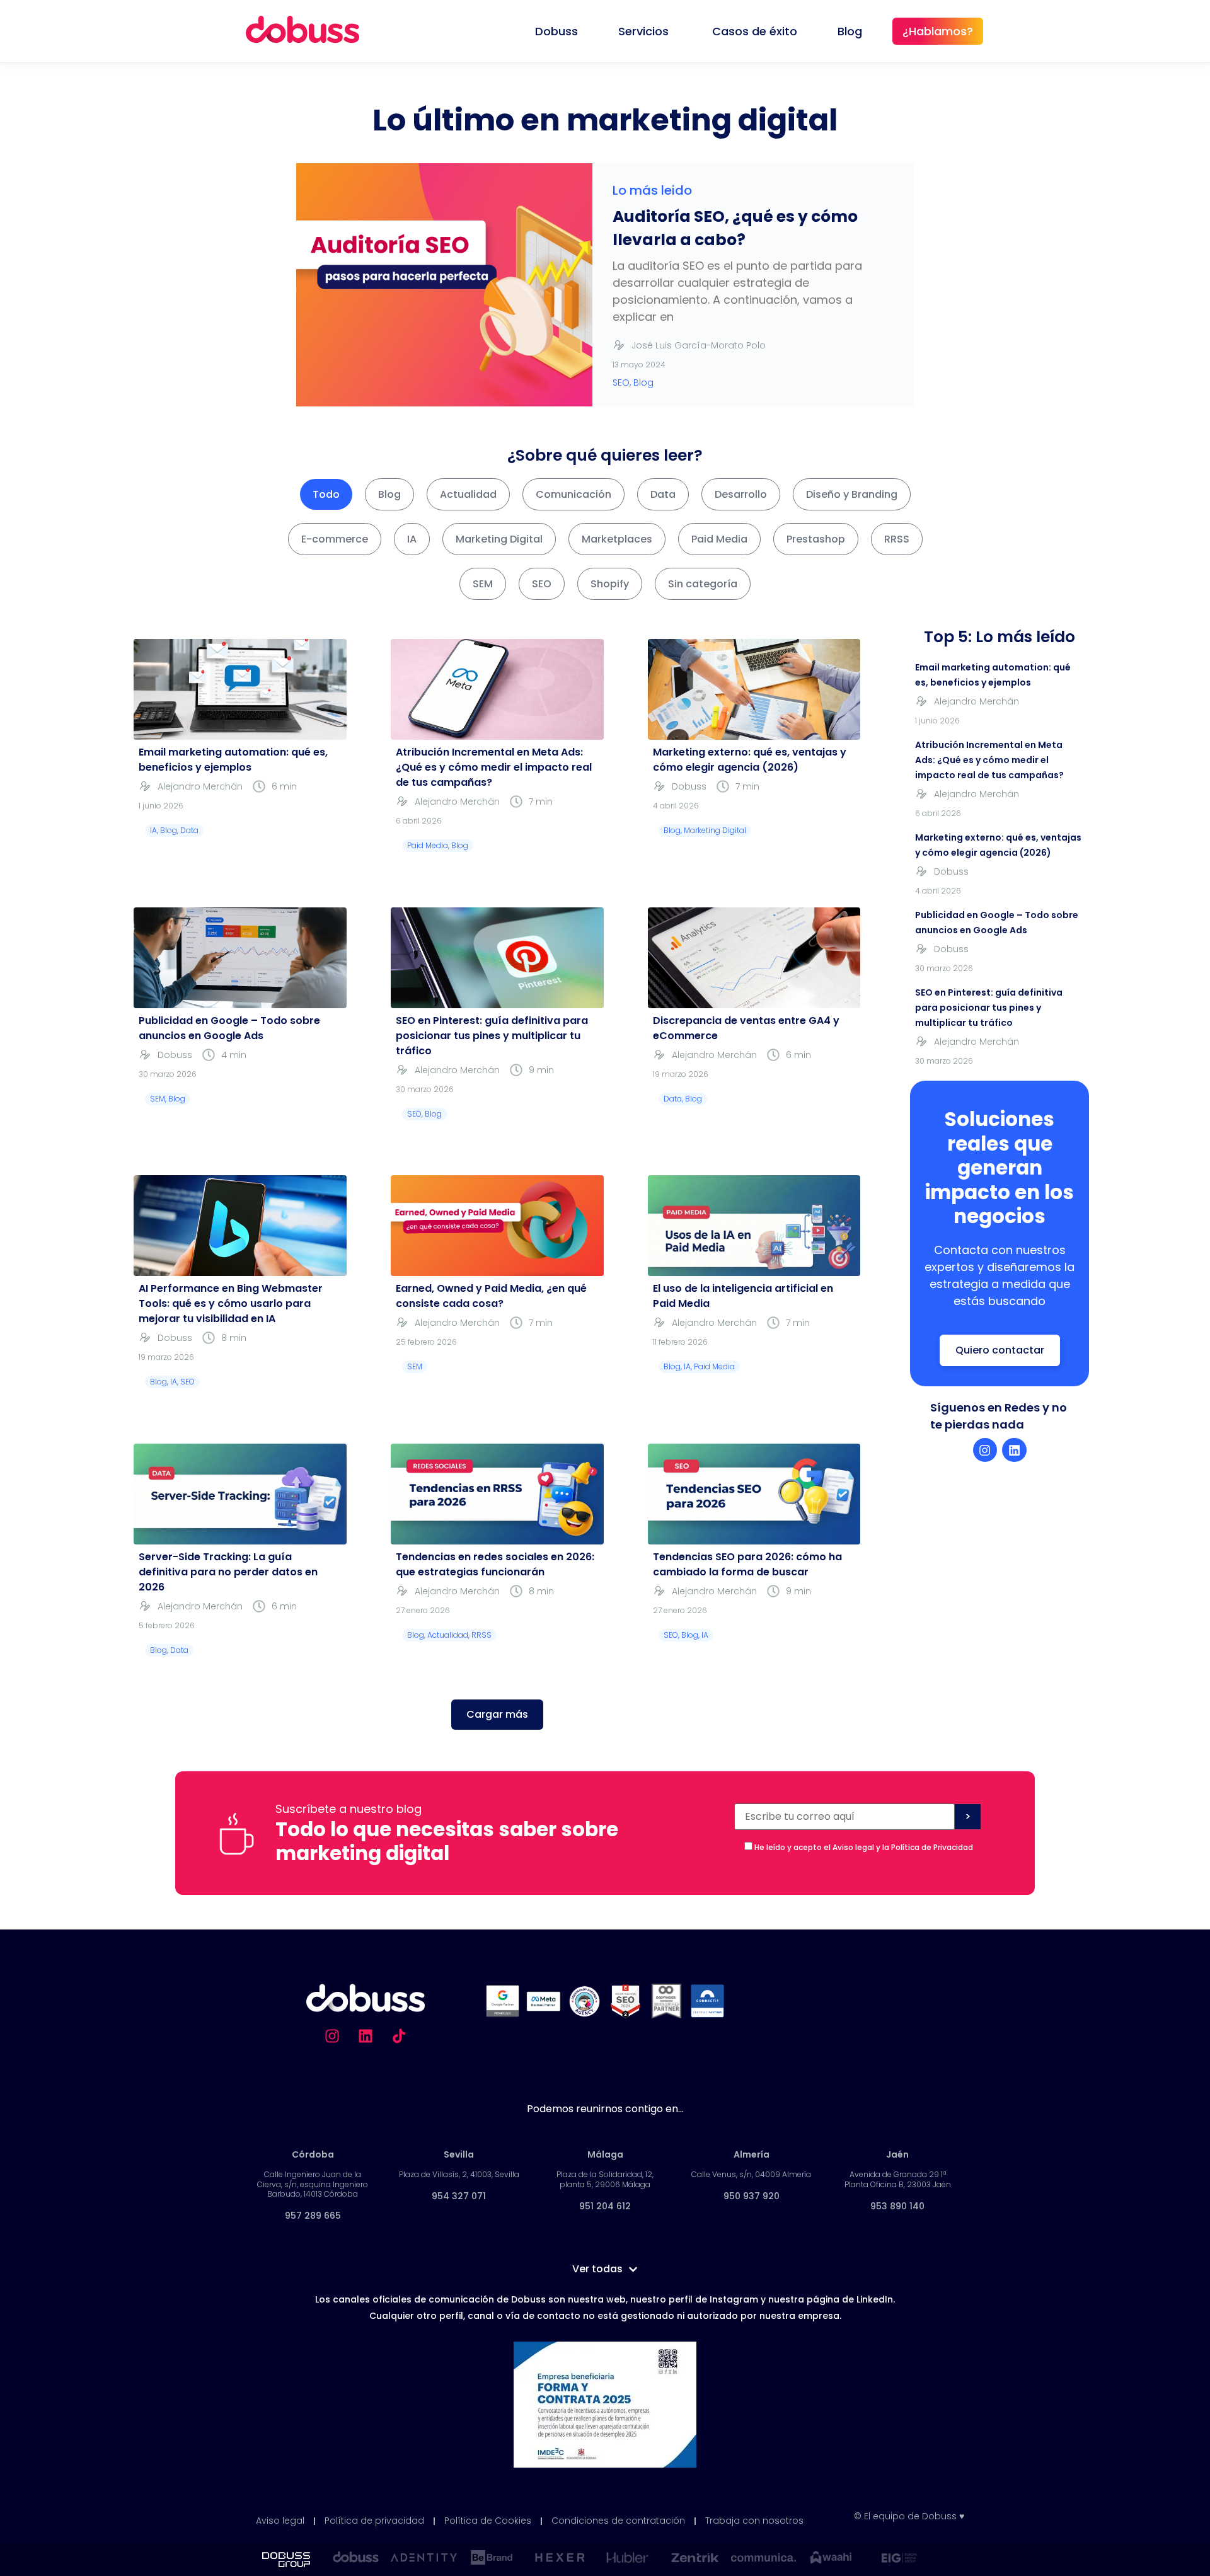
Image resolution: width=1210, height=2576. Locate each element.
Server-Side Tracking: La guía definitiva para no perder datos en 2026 (228, 1572)
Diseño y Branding (852, 494)
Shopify (610, 584)
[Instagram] (985, 1450)
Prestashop (816, 539)
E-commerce (335, 539)
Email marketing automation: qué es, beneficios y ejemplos (233, 760)
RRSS (897, 539)
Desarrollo (741, 494)
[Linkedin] (1014, 1450)
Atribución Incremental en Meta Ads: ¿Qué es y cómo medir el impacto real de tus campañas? (494, 767)
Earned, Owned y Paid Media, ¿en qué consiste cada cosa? (491, 1296)
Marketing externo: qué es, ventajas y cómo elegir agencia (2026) (750, 760)
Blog (389, 494)
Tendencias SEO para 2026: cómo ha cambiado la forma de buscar (747, 1564)
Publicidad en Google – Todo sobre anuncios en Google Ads (229, 1028)
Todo (326, 494)
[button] (497, 1715)
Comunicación (573, 494)
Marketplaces (617, 539)
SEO (542, 584)
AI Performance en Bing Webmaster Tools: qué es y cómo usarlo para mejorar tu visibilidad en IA (231, 1303)
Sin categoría (703, 584)
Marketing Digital (499, 539)
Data (663, 494)
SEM (483, 584)
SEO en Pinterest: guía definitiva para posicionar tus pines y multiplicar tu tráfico (492, 1036)
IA (412, 539)
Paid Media (719, 539)
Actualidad (468, 494)
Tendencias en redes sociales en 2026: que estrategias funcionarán (495, 1564)
